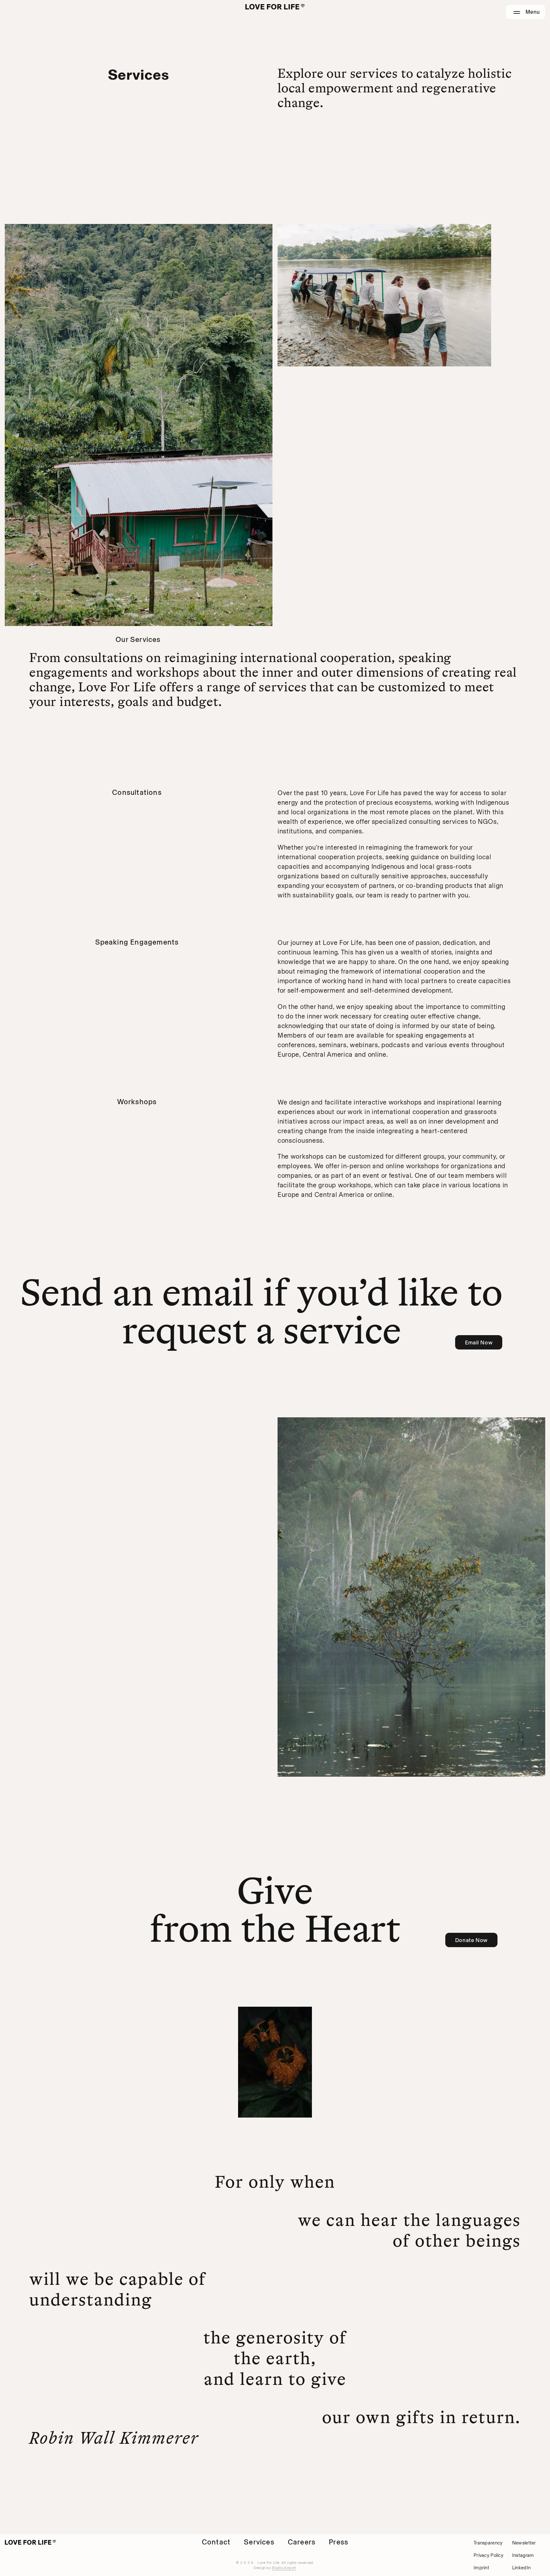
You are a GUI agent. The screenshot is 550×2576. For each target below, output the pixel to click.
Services (259, 2542)
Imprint (481, 2568)
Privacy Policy (488, 2555)
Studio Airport (284, 2568)
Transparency (488, 2543)
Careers (302, 2542)
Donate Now (471, 1940)
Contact (216, 2542)
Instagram (523, 2555)
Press (338, 2542)
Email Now (479, 1342)
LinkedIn (521, 2568)
